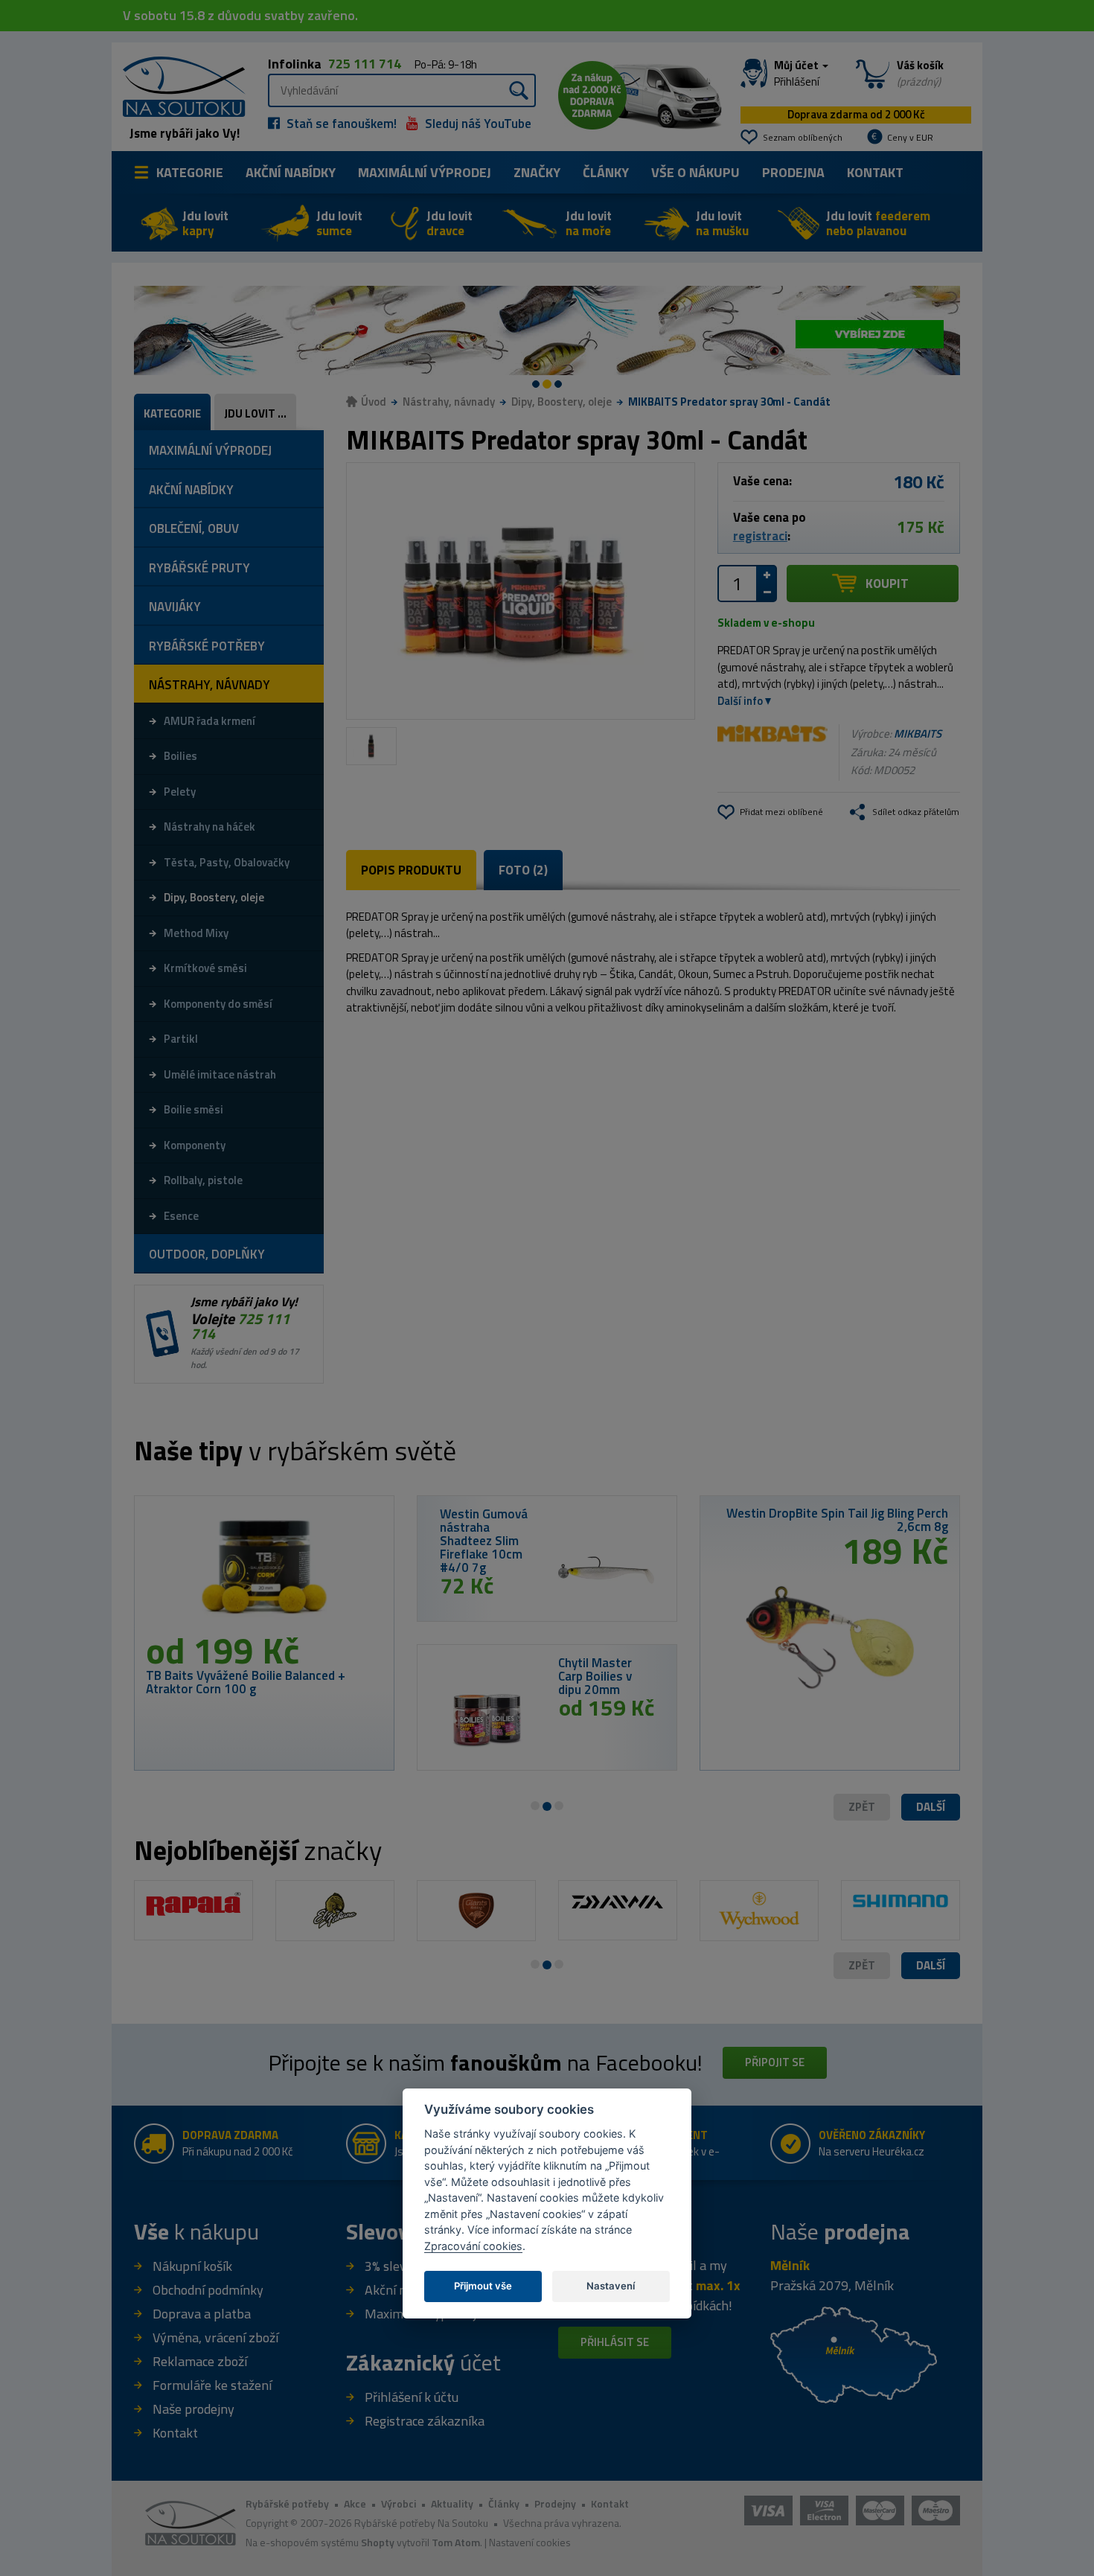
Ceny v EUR (910, 137)
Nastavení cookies (530, 2542)
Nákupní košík (192, 2266)
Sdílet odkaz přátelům (916, 812)
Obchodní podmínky (208, 2290)
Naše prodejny (193, 2409)
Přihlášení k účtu (412, 2397)
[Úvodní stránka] (179, 85)
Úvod (374, 402)
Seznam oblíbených (803, 137)
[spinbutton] (738, 584)
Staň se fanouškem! (340, 124)
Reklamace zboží (200, 2361)
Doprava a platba (202, 2314)
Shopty (378, 2542)
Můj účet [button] (797, 74)
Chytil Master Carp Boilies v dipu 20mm (595, 1676)
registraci (760, 536)
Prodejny (555, 2503)
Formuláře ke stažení (212, 2385)
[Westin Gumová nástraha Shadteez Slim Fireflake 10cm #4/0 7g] (606, 1570)
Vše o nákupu (695, 172)
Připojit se (775, 2062)
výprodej (425, 172)
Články (606, 172)
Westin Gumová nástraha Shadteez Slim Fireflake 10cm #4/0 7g (484, 1541)
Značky (537, 172)
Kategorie (190, 172)
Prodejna (793, 172)
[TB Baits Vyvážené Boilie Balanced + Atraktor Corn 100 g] (264, 1570)
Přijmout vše (483, 2286)
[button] (931, 1808)
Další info (740, 701)
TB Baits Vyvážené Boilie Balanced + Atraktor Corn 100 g (246, 1682)
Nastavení (611, 2286)
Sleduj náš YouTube (477, 124)
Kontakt (875, 172)
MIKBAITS (918, 734)
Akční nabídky (291, 172)
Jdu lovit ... (255, 413)
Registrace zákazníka (425, 2421)
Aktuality (452, 2503)
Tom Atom (456, 2542)
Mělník (790, 2265)
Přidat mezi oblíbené (781, 812)
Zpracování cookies (473, 2246)
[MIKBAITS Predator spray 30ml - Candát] (521, 591)
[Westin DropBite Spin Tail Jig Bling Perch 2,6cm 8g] (830, 1632)
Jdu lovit (205, 223)
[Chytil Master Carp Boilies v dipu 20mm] (488, 1719)
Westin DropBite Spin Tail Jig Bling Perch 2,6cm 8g (837, 1520)
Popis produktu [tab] (411, 870)
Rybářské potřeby (287, 2503)
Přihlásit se (615, 2342)
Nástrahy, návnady (449, 402)
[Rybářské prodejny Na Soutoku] (854, 2354)
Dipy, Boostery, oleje (562, 402)
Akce (355, 2503)
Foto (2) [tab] (523, 870)
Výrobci (399, 2503)
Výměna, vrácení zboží (215, 2337)
